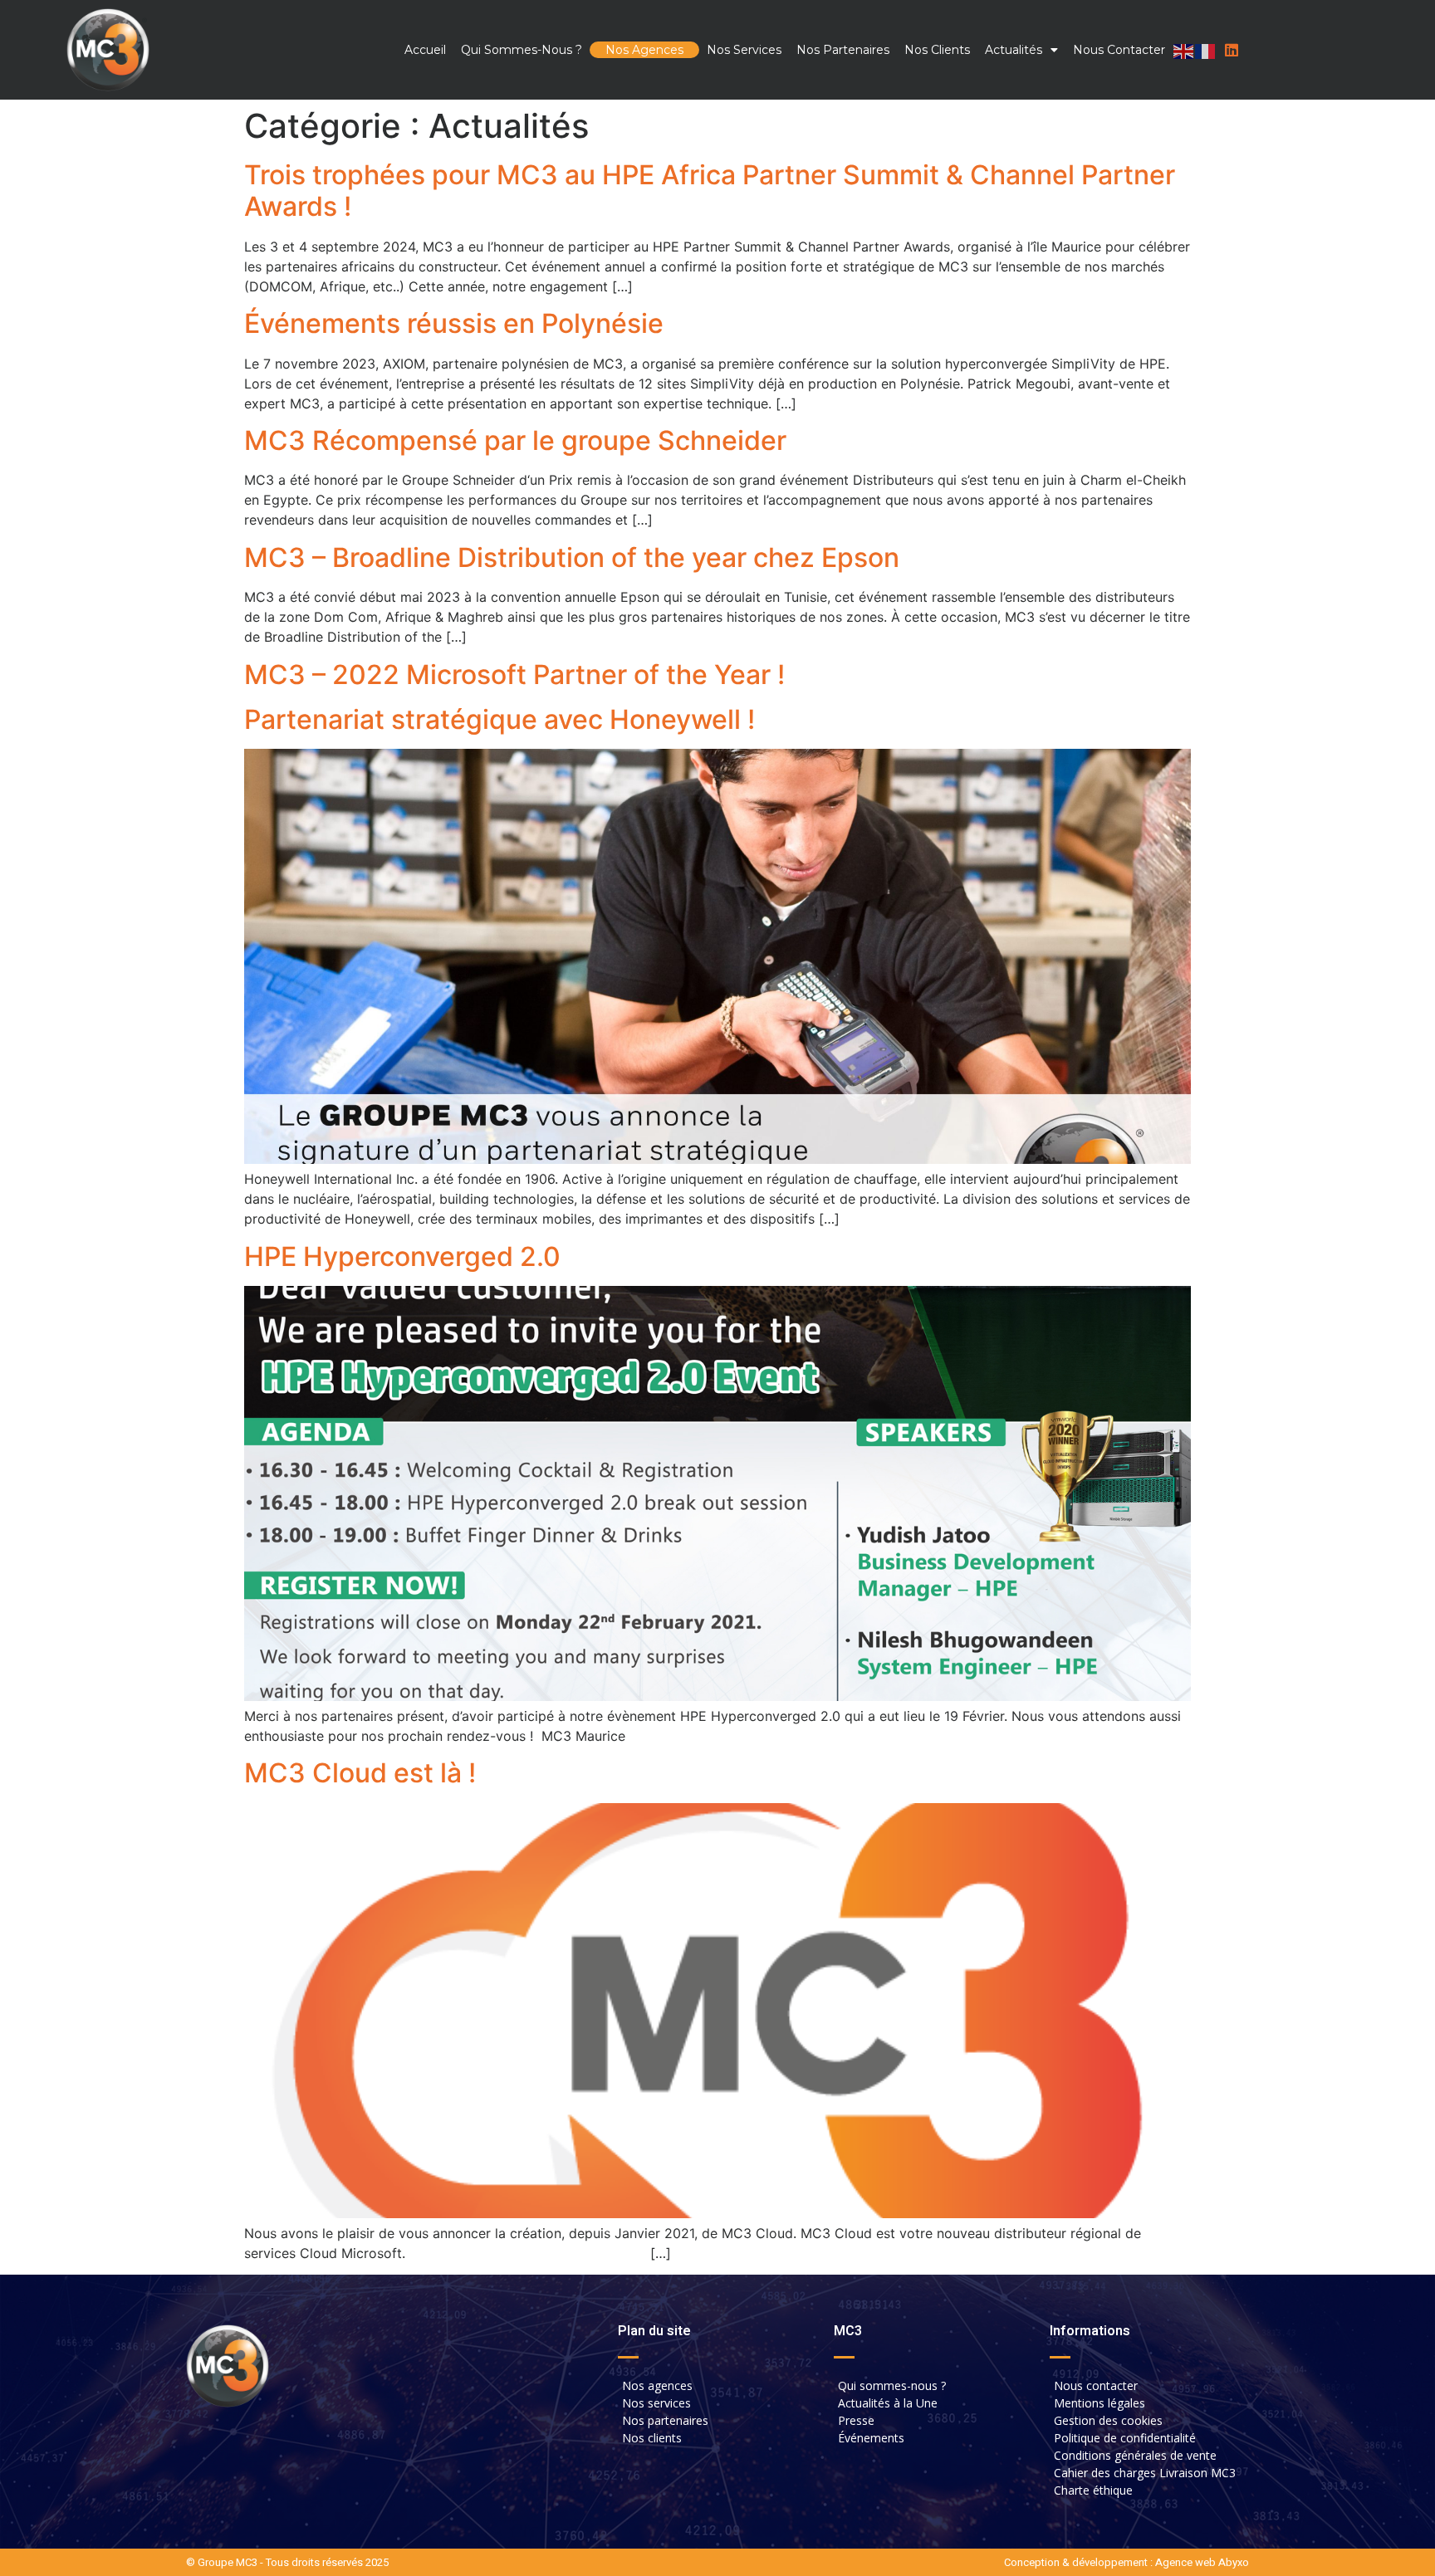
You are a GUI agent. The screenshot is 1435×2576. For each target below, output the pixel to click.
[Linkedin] (1232, 50)
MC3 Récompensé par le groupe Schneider (515, 440)
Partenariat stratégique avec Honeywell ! (500, 719)
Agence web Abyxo (1202, 2562)
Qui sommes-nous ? (522, 50)
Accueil (425, 50)
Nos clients (937, 50)
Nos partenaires (843, 50)
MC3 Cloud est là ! (360, 1773)
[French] (1206, 50)
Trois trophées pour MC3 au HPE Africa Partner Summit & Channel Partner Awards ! (710, 191)
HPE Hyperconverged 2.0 (402, 1256)
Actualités (1014, 50)
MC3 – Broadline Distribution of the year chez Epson (572, 557)
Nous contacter (1119, 50)
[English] (1184, 50)
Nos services (744, 50)
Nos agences (644, 50)
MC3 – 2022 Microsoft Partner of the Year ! (514, 675)
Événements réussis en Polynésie (454, 323)
